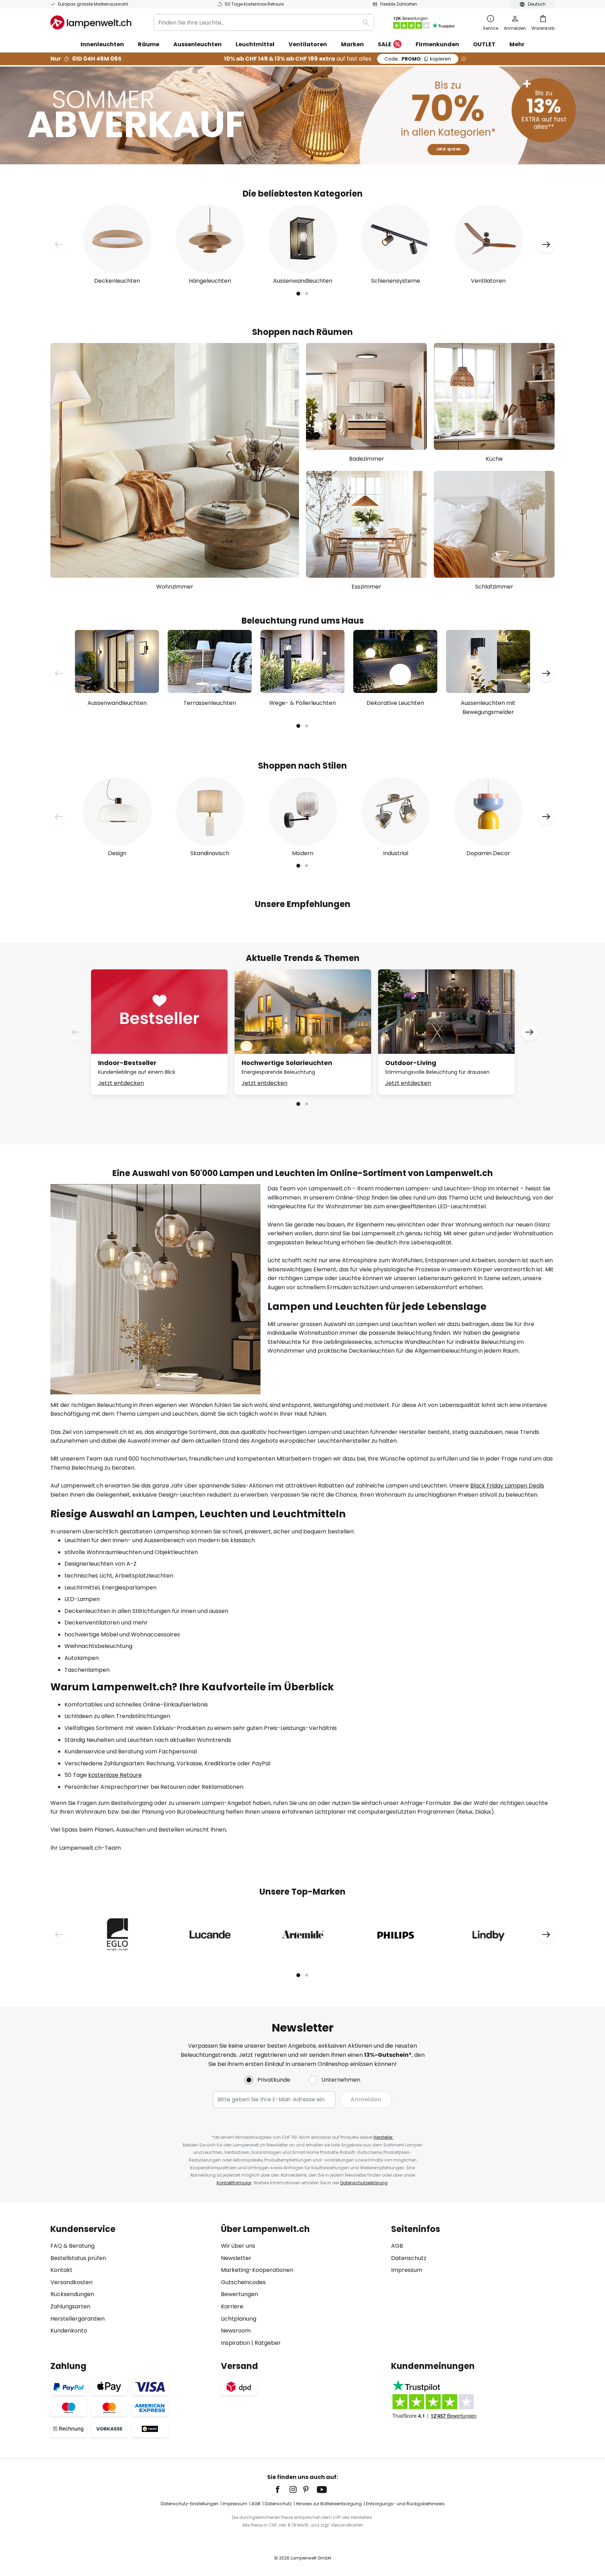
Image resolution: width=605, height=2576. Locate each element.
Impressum (407, 2270)
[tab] (132, 2286)
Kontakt (61, 2270)
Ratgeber (268, 2343)
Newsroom (236, 2331)
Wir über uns (238, 2246)
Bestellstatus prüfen (78, 2258)
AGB (397, 2246)
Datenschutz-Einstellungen (190, 2504)
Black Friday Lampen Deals (507, 1486)
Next (546, 245)
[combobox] (264, 22)
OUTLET (484, 44)
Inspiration (235, 2343)
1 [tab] (298, 294)
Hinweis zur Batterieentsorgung (329, 2504)
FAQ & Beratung (72, 2246)
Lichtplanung (239, 2319)
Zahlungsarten (70, 2306)
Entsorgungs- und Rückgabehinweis (405, 2504)
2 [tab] (307, 294)
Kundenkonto (69, 2331)
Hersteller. (384, 2137)
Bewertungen (239, 2294)
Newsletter (236, 2258)
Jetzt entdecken (121, 1083)
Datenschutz (409, 2258)
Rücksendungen (72, 2294)
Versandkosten (71, 2282)
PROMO (418, 59)
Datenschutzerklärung (364, 2183)
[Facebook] (282, 2489)
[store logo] (91, 22)
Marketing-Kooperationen (257, 2270)
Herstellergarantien (78, 2319)
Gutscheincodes (243, 2282)
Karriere (232, 2306)
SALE (385, 44)
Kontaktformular (234, 2183)
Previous (59, 245)
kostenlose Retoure (115, 1775)
